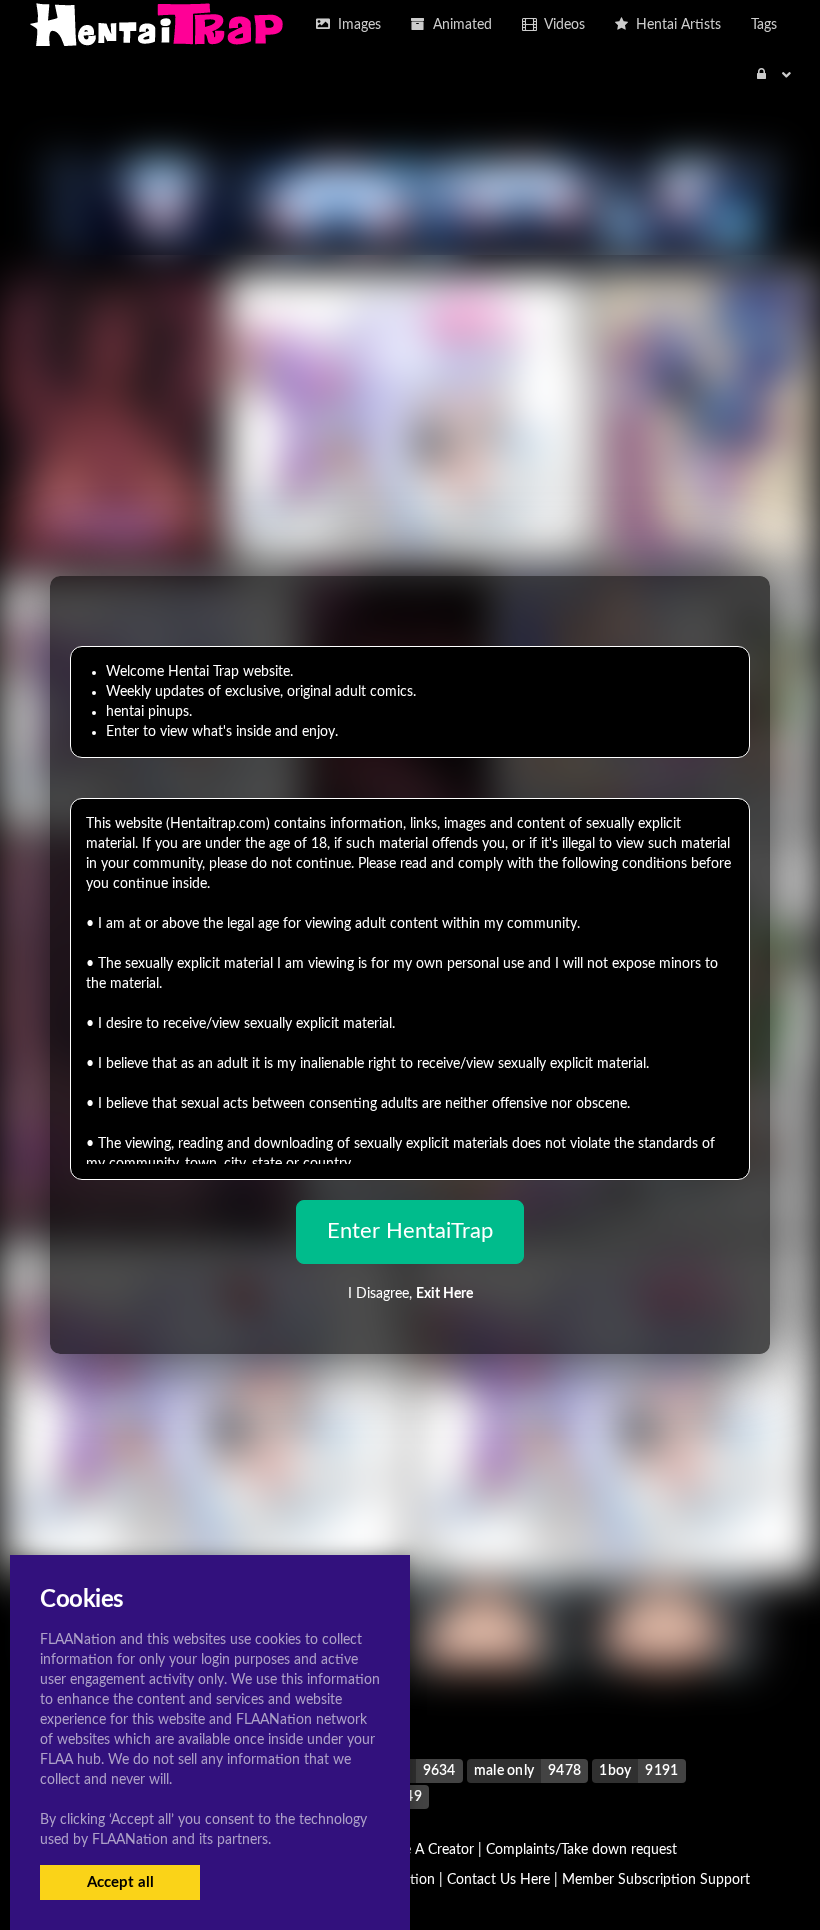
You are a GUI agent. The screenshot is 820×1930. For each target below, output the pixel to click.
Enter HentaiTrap (410, 1231)
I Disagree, (410, 1294)
